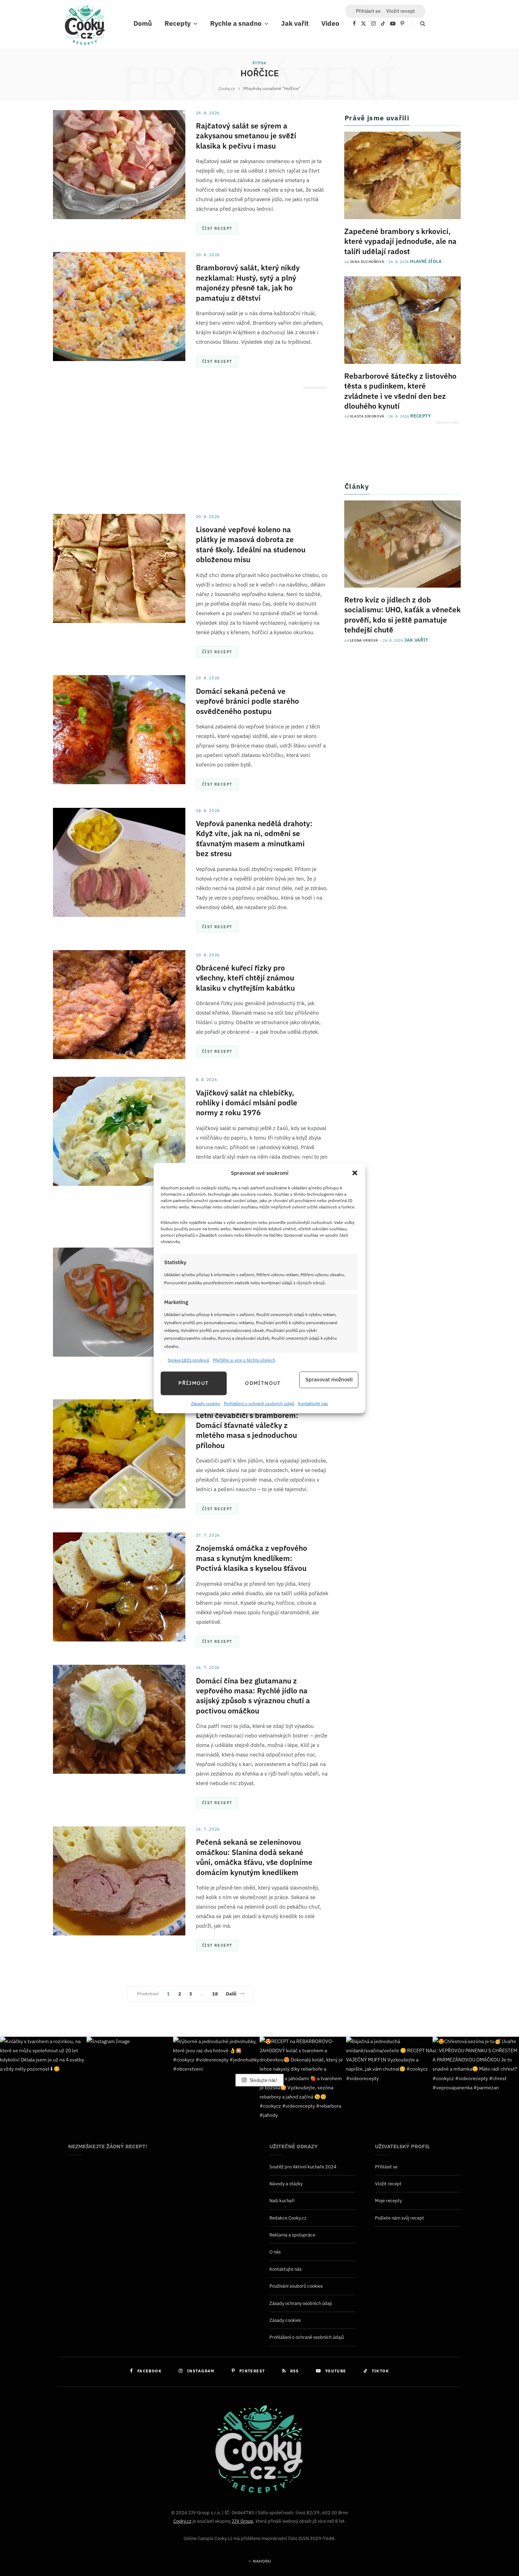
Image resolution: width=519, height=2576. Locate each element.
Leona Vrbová (364, 640)
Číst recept (217, 228)
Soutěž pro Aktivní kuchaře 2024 (303, 2166)
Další (231, 1994)
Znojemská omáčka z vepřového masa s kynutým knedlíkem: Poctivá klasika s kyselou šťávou (252, 1558)
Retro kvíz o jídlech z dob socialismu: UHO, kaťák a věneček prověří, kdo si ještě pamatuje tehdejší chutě (402, 615)
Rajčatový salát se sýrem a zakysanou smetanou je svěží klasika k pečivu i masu (246, 136)
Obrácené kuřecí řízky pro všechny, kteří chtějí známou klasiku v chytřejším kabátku (245, 978)
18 (215, 1994)
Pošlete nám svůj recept (399, 2218)
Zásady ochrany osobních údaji (301, 2303)
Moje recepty (388, 2201)
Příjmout (193, 1383)
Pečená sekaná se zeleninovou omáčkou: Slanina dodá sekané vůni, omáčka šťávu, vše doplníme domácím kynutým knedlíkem (254, 1857)
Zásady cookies (206, 1403)
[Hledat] (419, 23)
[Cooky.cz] (85, 27)
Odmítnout (263, 1383)
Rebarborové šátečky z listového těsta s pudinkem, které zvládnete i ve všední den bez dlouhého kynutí (400, 391)
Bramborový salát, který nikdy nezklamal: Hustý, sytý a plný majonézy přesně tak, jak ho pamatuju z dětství (248, 283)
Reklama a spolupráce (292, 2235)
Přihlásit (368, 11)
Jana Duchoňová (367, 262)
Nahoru (261, 2561)
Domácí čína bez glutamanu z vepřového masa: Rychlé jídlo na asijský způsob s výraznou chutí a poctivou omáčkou (253, 1696)
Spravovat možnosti (329, 1380)
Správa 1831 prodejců (189, 1360)
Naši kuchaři (282, 2201)
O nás (275, 2252)
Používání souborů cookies (296, 2286)
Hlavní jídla (426, 261)
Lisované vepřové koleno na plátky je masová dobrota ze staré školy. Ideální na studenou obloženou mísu (251, 544)
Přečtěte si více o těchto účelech (244, 1360)
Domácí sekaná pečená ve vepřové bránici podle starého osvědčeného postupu (247, 701)
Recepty (178, 23)
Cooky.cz (182, 2521)
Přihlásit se (386, 2166)
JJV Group (242, 2521)
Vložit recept (401, 11)
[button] (355, 1173)
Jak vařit (295, 23)
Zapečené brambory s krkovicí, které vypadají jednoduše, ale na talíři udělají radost (400, 241)
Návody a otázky (286, 2184)
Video (330, 23)
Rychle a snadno (236, 23)
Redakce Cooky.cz (288, 2218)
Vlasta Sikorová (367, 416)
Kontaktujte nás (313, 1403)
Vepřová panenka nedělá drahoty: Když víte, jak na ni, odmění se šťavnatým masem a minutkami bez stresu (254, 838)
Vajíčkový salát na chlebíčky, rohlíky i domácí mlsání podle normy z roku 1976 (247, 1103)
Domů (143, 23)
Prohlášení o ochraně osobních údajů (259, 1403)
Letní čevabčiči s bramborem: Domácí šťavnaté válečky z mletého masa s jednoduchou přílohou (247, 1430)
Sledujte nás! (263, 2080)
